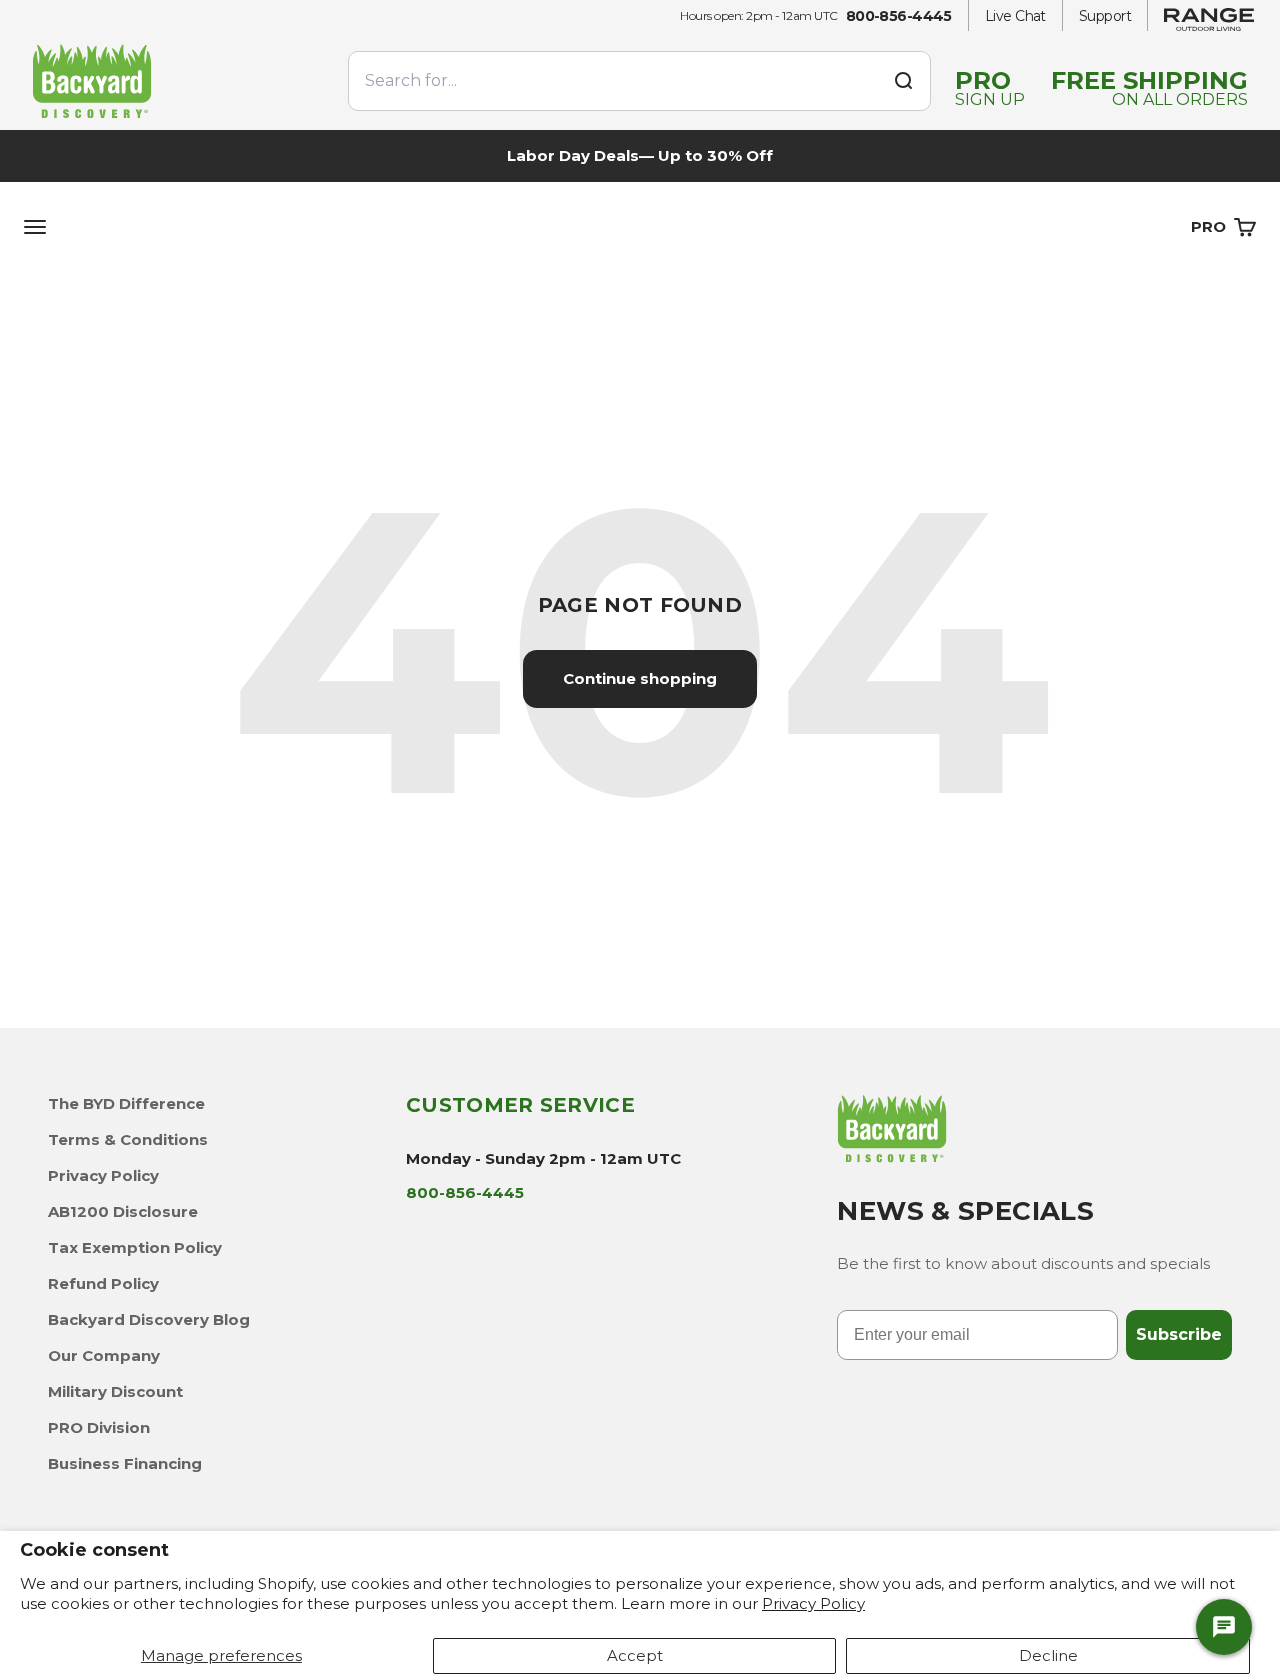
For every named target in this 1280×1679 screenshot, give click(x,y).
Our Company (104, 1355)
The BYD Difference (126, 1103)
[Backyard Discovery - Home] (178, 80)
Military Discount (115, 1391)
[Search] (903, 81)
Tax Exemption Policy (135, 1247)
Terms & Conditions (128, 1139)
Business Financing (125, 1463)
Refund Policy (103, 1283)
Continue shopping (640, 678)
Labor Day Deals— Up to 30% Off (640, 155)
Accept (635, 1655)
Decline (1048, 1655)
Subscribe (1179, 1334)
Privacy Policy (813, 1603)
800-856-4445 (899, 16)
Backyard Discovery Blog (149, 1319)
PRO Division (99, 1427)
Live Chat (1015, 16)
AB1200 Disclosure (123, 1211)
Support (1105, 16)
